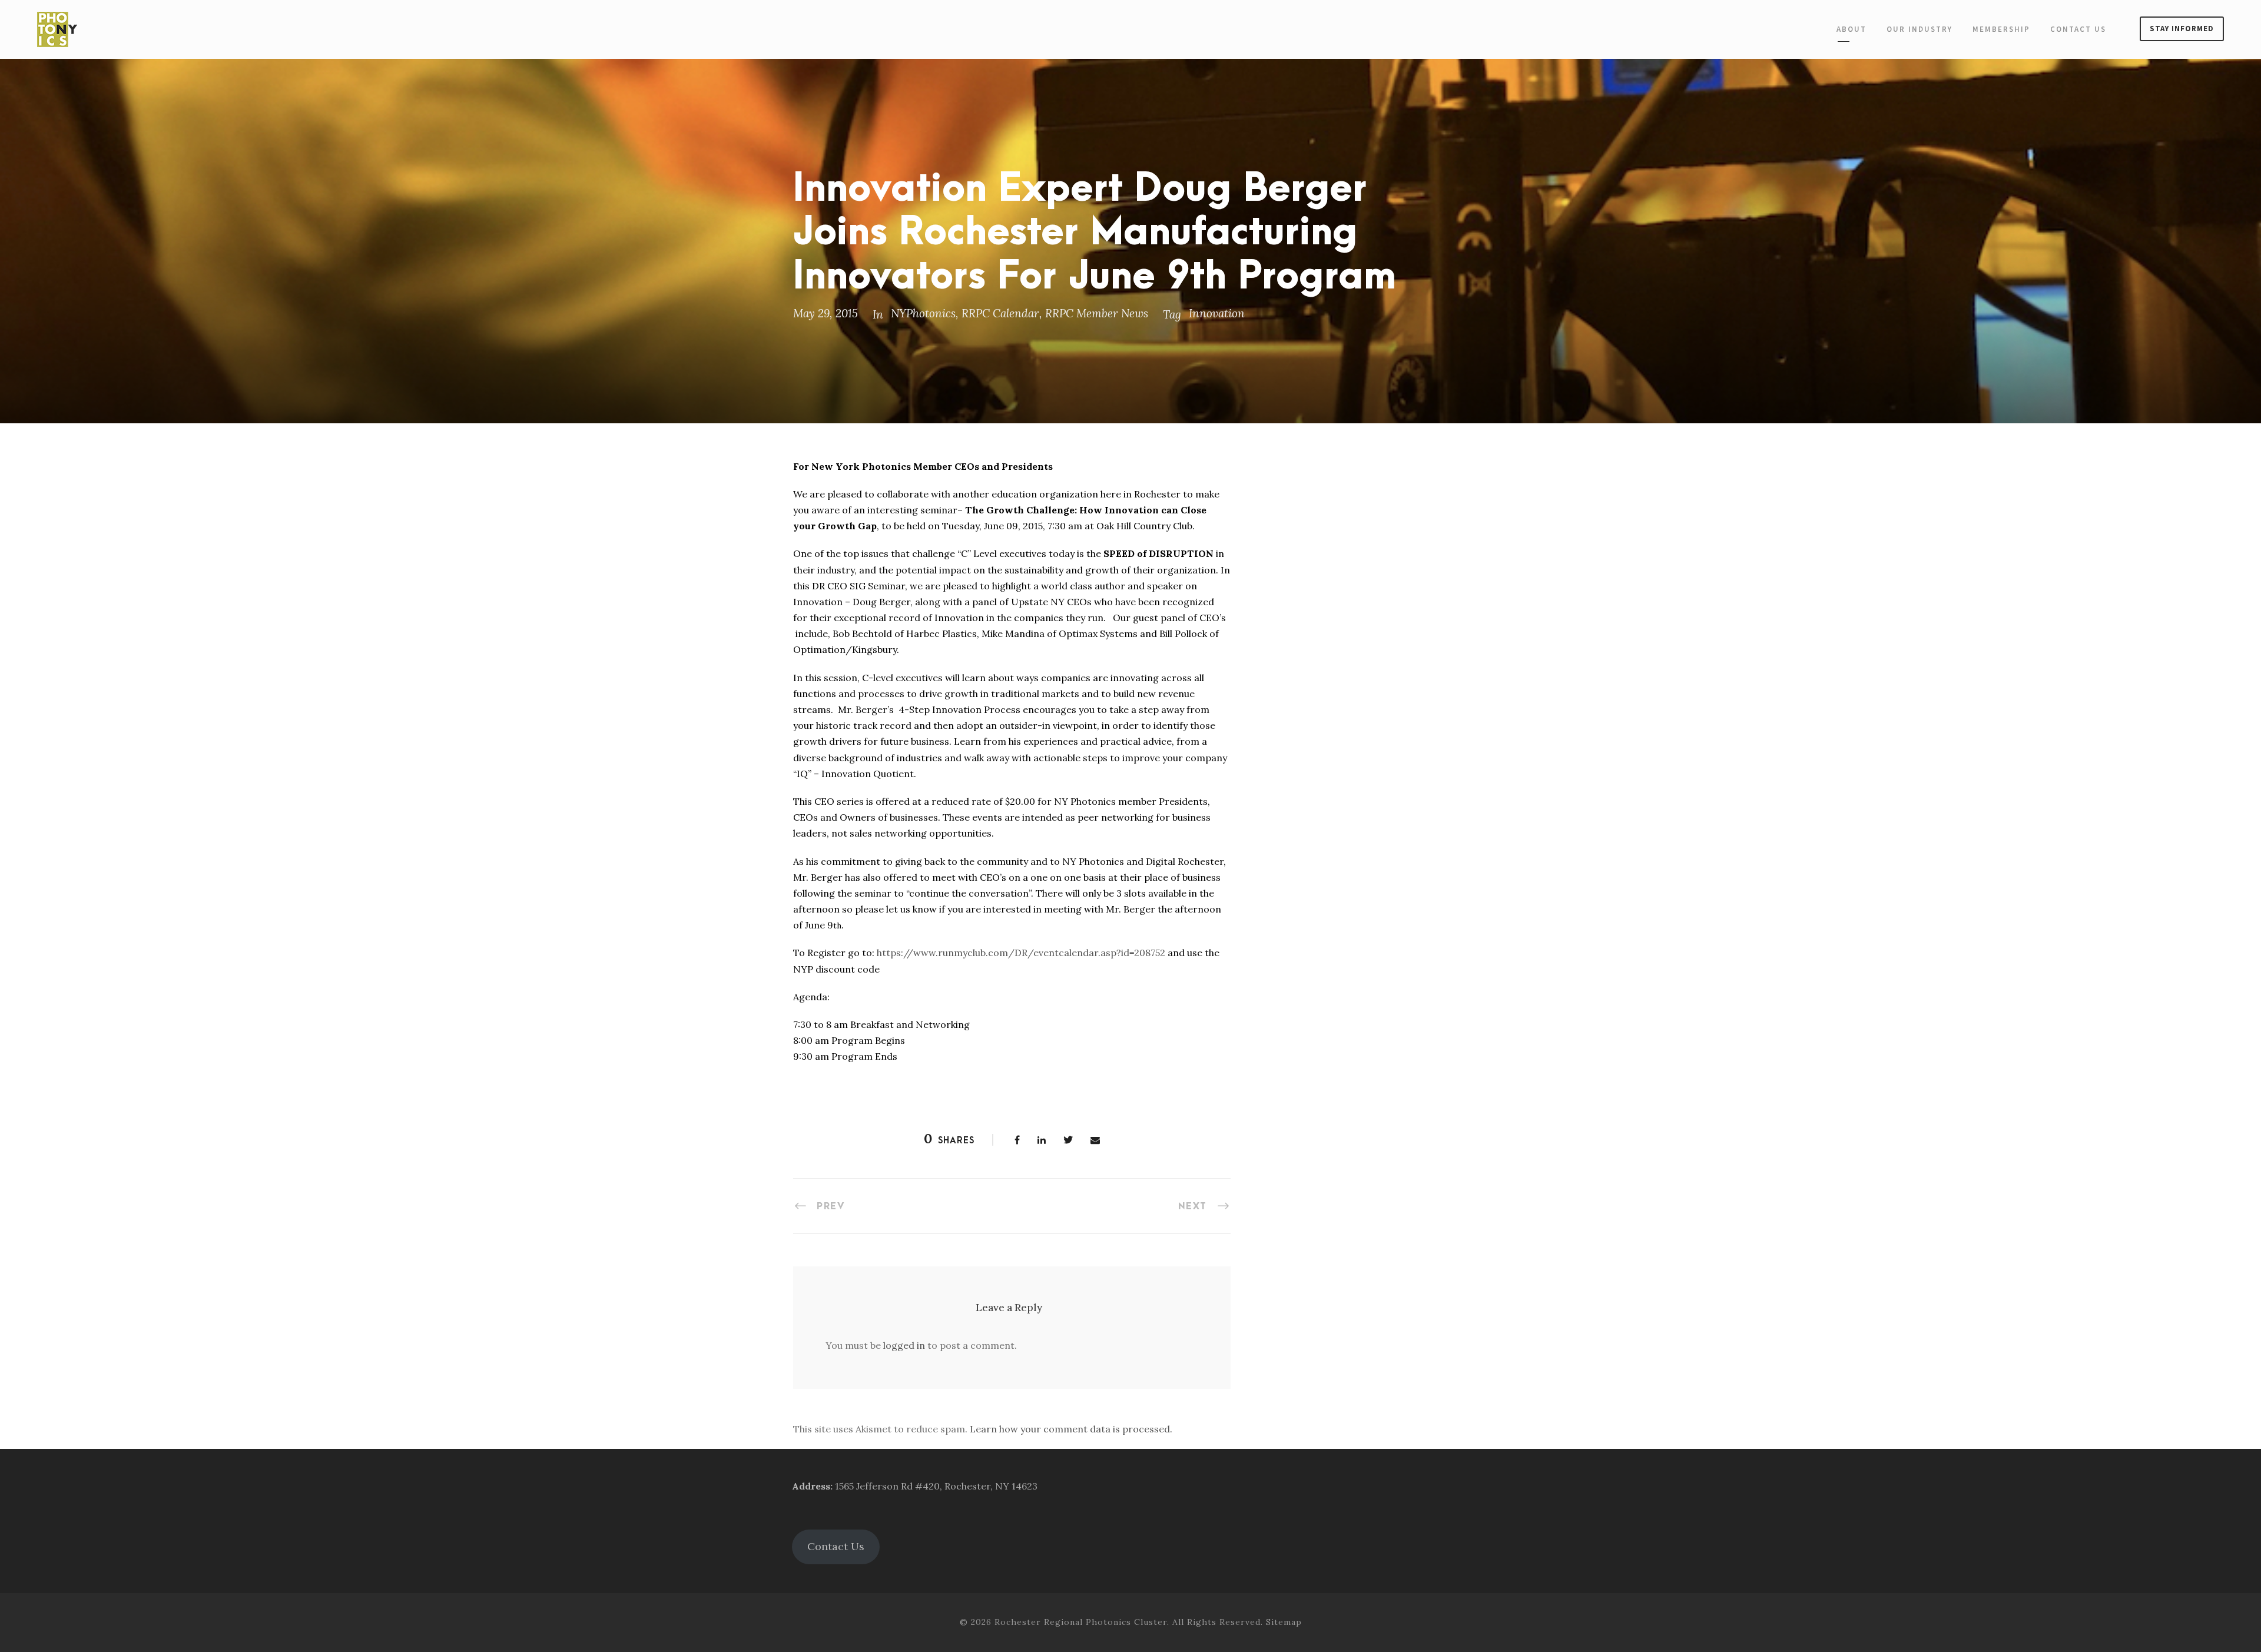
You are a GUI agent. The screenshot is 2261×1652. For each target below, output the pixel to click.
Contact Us (2078, 29)
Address (811, 1486)
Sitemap (1284, 1622)
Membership (2001, 29)
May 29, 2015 (826, 313)
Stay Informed (2182, 29)
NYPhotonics (923, 313)
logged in (904, 1345)
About (1851, 29)
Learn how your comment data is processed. (1071, 1429)
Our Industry (1919, 29)
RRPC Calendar (1000, 313)
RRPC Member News (1097, 313)
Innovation (1217, 313)
